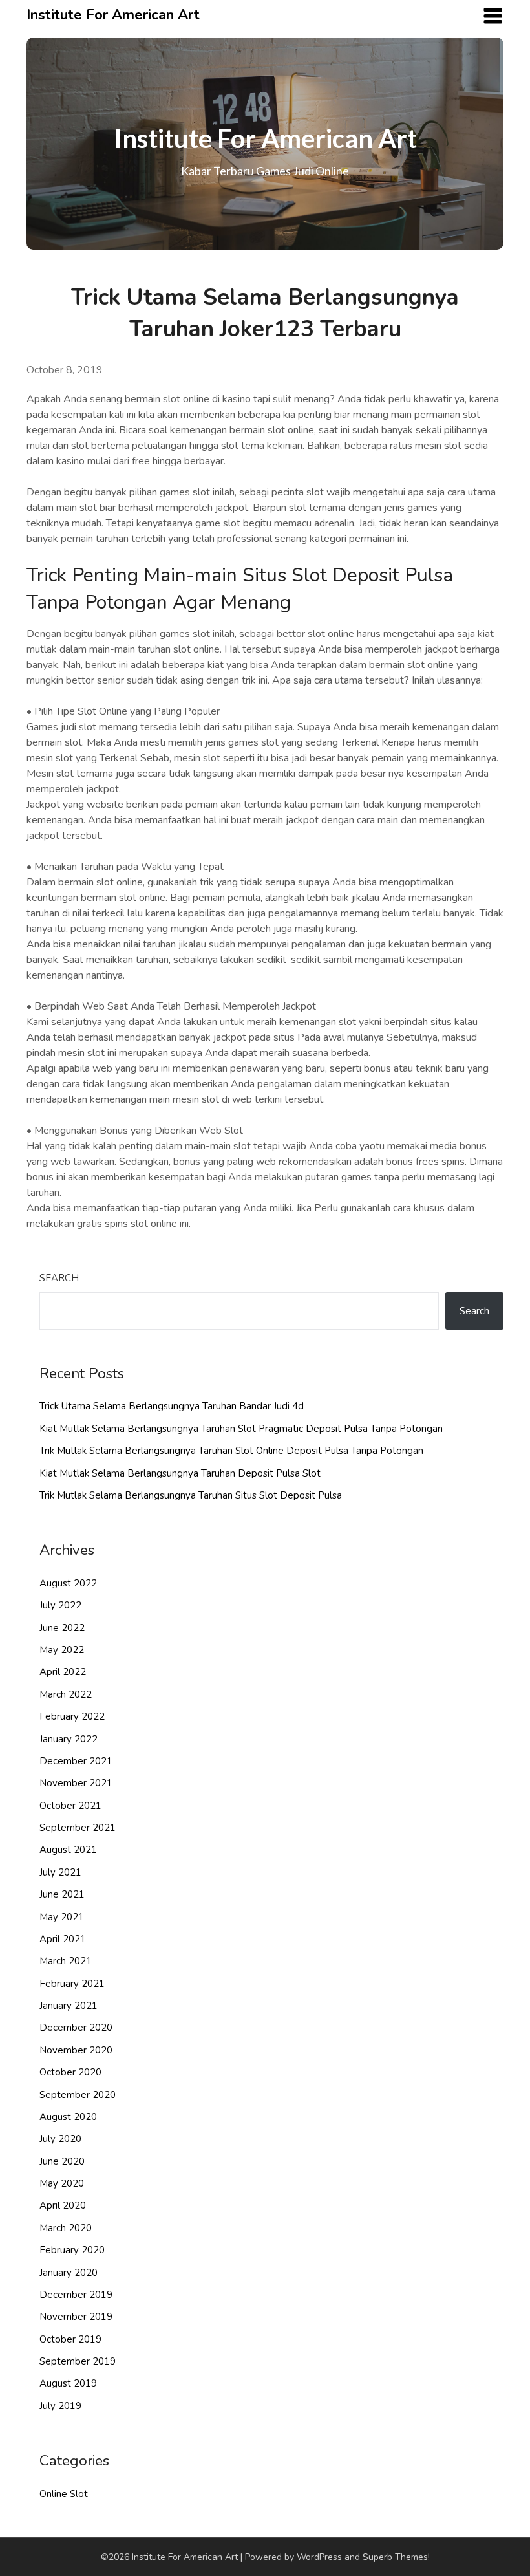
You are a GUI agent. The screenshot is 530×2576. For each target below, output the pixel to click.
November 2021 (76, 1783)
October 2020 (70, 2072)
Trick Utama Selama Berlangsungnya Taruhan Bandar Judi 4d (172, 1406)
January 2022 (69, 1739)
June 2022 (62, 1628)
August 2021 (68, 1850)
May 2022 (62, 1650)
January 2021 (69, 2006)
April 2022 (63, 1672)
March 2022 (66, 1694)
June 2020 (62, 2161)
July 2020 (60, 2139)
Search (59, 1278)
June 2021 (62, 1894)
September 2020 (78, 2095)
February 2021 (72, 1984)
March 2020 (66, 2228)
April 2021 (63, 1939)
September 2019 (78, 2361)
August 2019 (68, 2383)
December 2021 (76, 1761)
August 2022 (68, 1583)
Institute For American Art (113, 15)
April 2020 (63, 2205)
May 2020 (62, 2183)
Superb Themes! (396, 2557)
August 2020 (68, 2117)
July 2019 (60, 2406)
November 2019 (76, 2317)
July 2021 (60, 1872)
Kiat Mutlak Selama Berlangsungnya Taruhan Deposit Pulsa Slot (180, 1473)
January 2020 (69, 2273)
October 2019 (70, 2339)
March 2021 (66, 1961)
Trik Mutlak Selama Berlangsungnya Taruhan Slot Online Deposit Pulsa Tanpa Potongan (231, 1451)
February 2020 (72, 2250)
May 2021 (62, 1917)
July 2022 (60, 1605)
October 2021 (70, 1806)
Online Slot (64, 2494)
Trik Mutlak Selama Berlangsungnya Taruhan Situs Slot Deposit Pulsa (191, 1495)
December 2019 (76, 2295)
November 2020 (76, 2050)
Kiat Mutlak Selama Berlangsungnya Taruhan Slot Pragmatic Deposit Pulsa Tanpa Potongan (241, 1429)
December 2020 (76, 2028)
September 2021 (78, 1828)
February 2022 (72, 1716)
